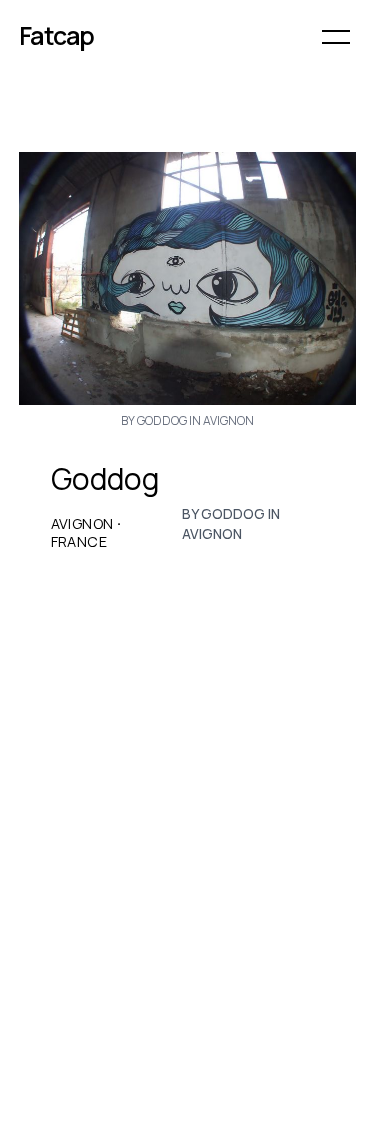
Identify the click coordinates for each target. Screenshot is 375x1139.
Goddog (105, 479)
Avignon (82, 524)
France (79, 542)
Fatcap (57, 35)
